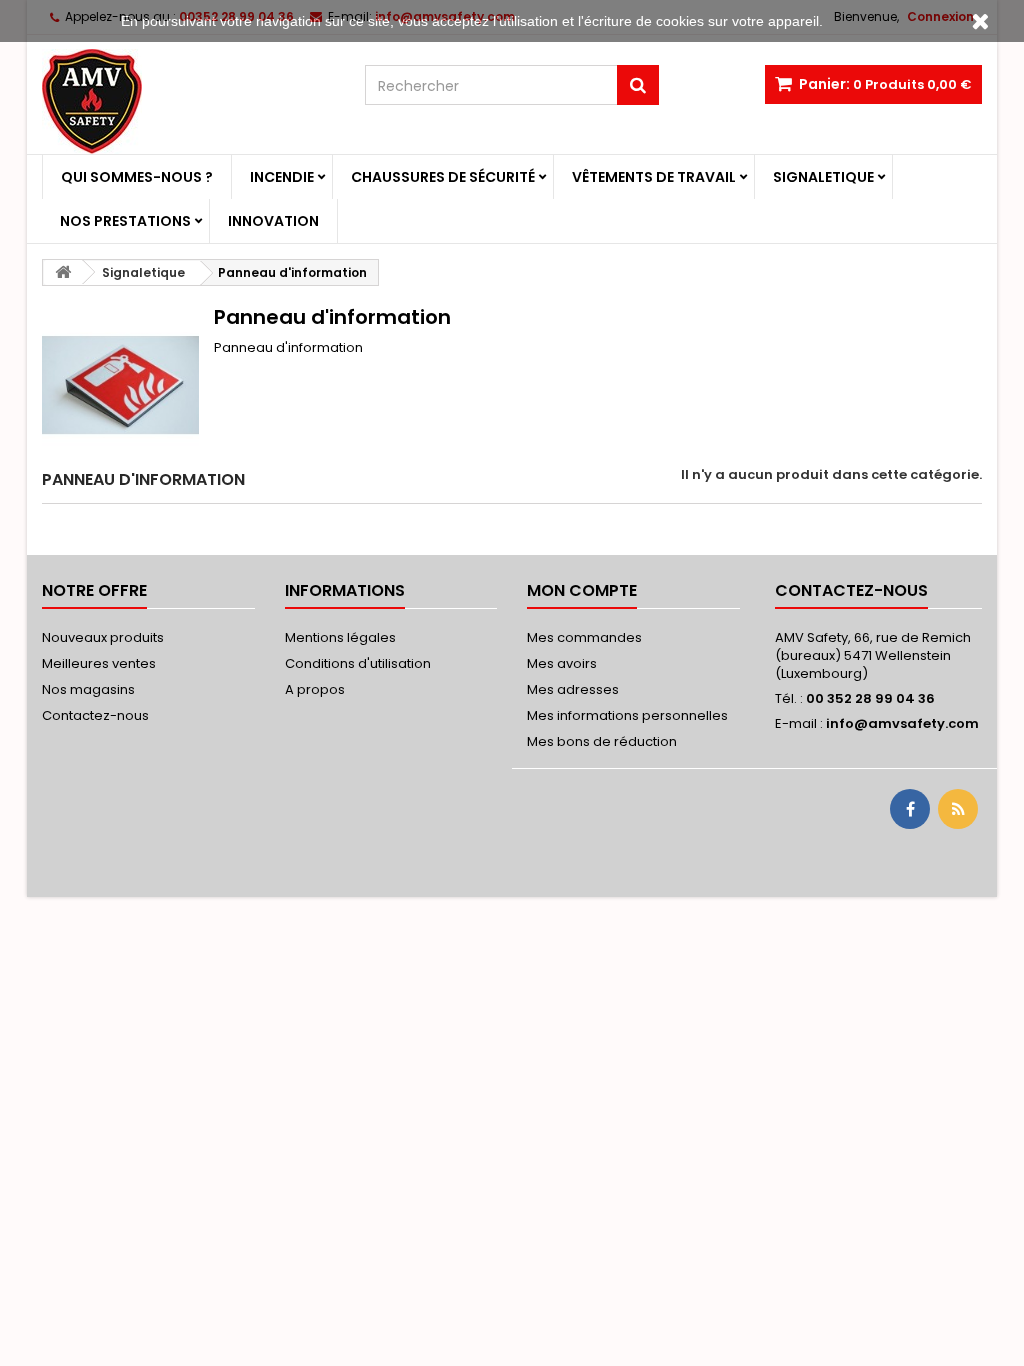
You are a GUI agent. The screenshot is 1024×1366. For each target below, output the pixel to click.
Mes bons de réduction (602, 741)
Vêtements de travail (654, 177)
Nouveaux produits (103, 637)
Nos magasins (88, 689)
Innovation (273, 221)
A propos (315, 689)
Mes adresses (573, 689)
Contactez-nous (95, 715)
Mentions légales (340, 637)
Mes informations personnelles (627, 715)
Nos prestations (125, 221)
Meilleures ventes (99, 663)
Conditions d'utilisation (358, 663)
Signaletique (823, 177)
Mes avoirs (562, 663)
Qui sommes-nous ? (137, 177)
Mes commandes (584, 637)
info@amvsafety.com (902, 723)
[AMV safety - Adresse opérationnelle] (188, 101)
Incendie (282, 177)
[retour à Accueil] (63, 272)
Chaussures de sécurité (443, 177)
